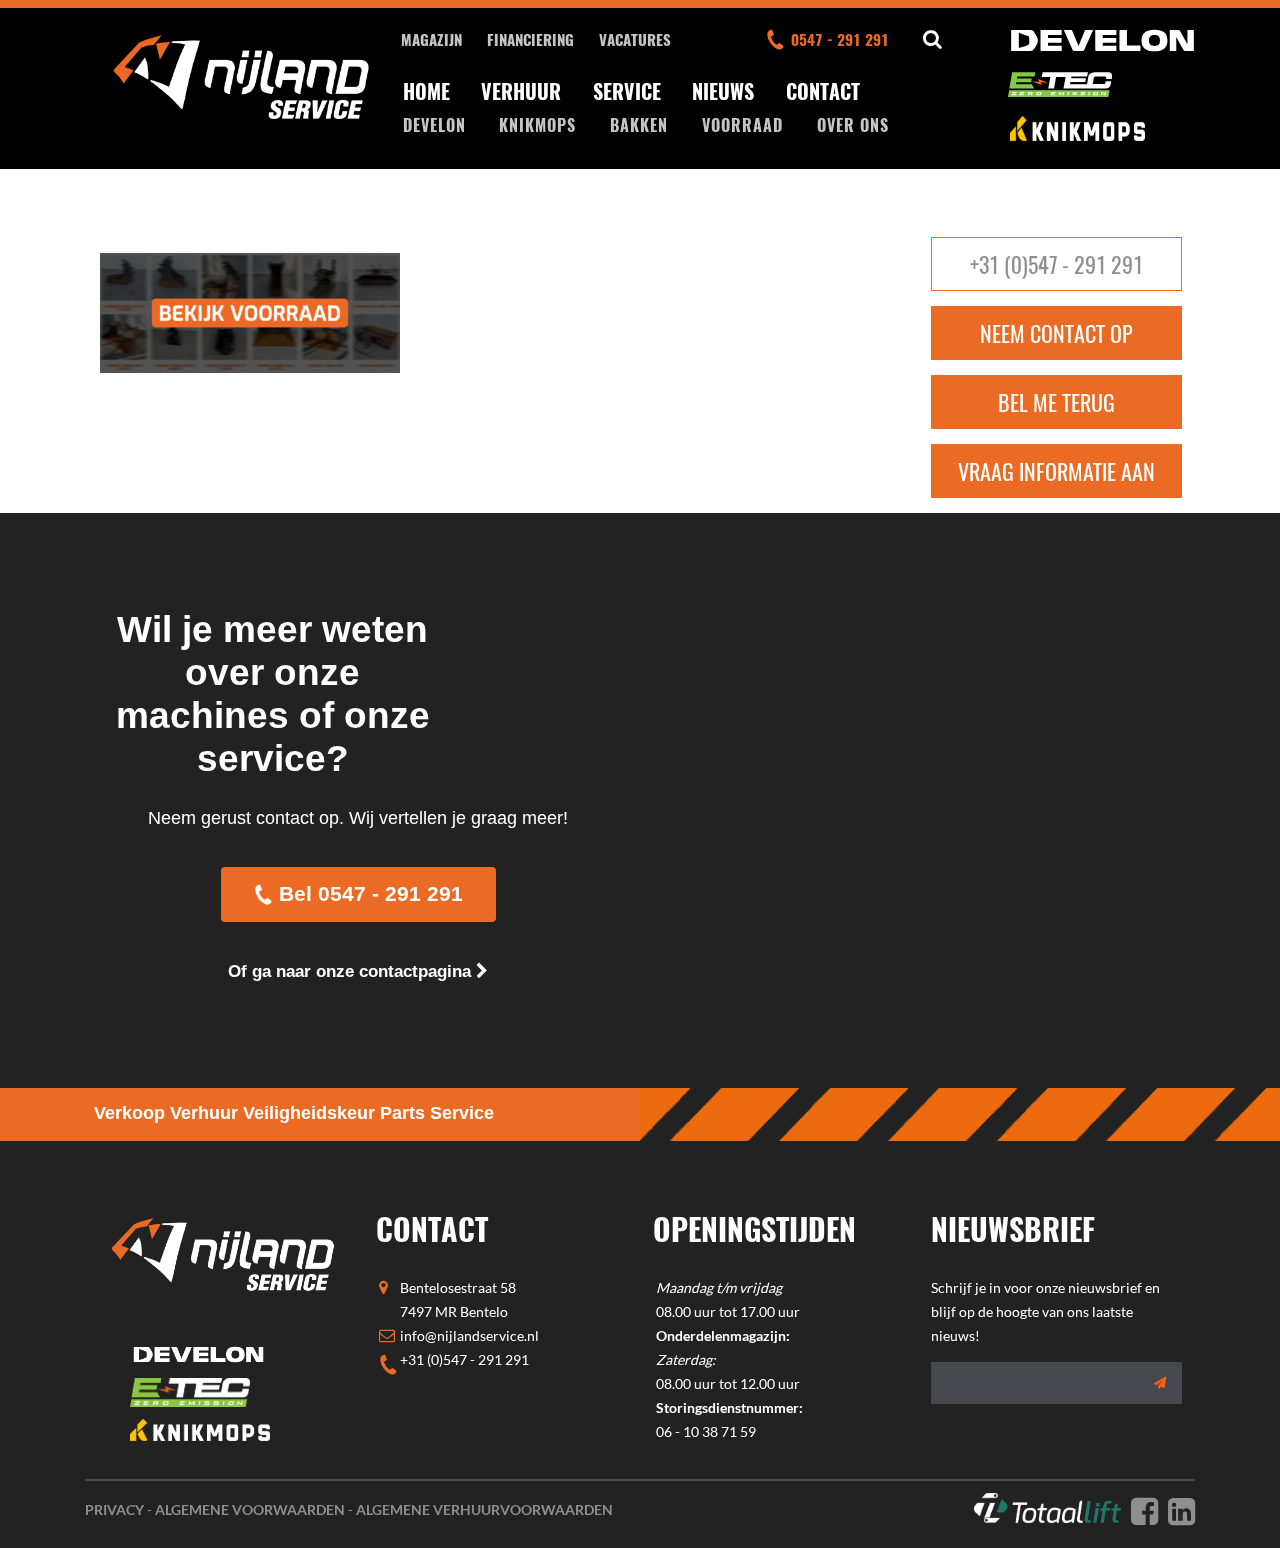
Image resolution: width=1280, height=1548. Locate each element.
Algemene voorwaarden (250, 1509)
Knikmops (537, 125)
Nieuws (723, 91)
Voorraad (742, 125)
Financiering (530, 39)
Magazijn (431, 39)
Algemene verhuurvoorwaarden (484, 1509)
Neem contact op (1056, 333)
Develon (434, 125)
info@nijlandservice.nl (469, 1335)
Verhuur (521, 91)
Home (426, 91)
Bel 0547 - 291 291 (371, 893)
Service (627, 91)
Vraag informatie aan (1056, 471)
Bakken (639, 125)
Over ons (853, 125)
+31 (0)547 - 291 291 (1056, 264)
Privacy (114, 1509)
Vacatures (635, 39)
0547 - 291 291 (840, 39)
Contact (823, 91)
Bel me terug (1056, 402)
